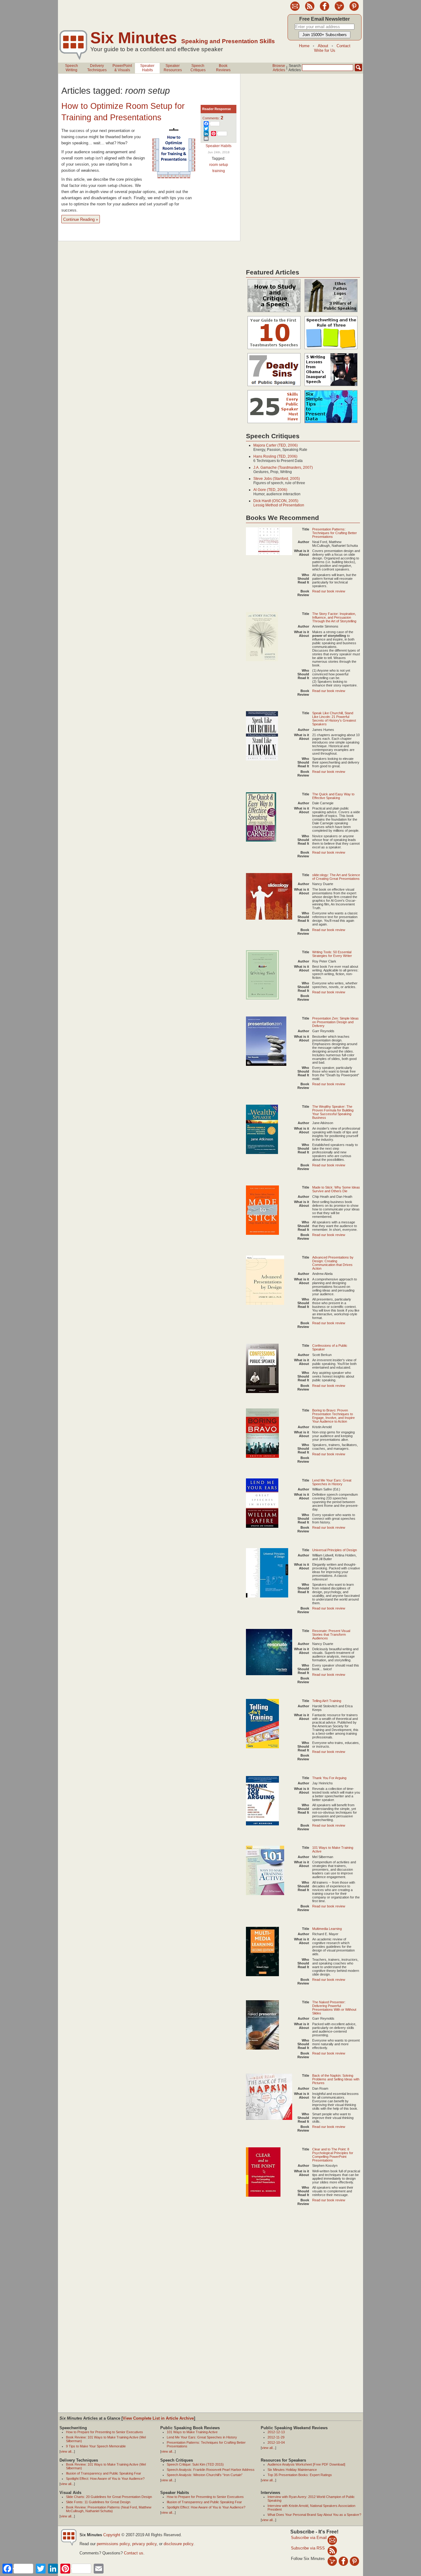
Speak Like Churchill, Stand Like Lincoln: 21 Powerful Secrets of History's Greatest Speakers (334, 719)
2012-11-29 (276, 2437)
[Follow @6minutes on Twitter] (339, 10)
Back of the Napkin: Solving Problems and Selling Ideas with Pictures (336, 2079)
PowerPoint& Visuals (122, 68)
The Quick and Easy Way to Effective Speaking (333, 796)
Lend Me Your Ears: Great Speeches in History (332, 1482)
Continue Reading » (81, 219)
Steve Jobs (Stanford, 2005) (277, 479)
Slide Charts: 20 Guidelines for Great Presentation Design (109, 2497)
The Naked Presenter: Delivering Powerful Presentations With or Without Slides (334, 2008)
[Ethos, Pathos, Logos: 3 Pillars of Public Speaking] (331, 312)
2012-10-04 (276, 2442)
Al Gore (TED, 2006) (270, 490)
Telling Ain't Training (327, 1701)
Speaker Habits (219, 146)
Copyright (112, 2535)
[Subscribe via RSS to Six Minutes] (310, 10)
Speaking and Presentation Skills (228, 41)
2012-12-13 (276, 2432)
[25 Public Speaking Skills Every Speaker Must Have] (274, 423)
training (219, 171)
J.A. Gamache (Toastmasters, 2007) (283, 468)
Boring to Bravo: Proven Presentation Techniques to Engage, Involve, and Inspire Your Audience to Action (333, 1416)
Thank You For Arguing (329, 1778)
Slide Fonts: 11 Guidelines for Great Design (98, 2502)
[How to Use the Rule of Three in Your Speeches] (331, 349)
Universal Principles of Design (335, 1550)
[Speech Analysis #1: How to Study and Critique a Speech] (274, 312)
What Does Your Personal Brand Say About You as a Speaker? (314, 2515)
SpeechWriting (72, 68)
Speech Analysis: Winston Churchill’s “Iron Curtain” (205, 2475)
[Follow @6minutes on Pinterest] (354, 10)
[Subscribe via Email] (332, 2540)
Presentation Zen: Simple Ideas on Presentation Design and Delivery (335, 1022)
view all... (67, 2451)
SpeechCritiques (198, 68)
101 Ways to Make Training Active (192, 2432)
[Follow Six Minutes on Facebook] (325, 10)
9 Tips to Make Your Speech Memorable (96, 2446)
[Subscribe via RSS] (332, 2550)
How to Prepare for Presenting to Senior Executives (104, 2432)
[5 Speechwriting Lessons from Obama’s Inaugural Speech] (331, 386)
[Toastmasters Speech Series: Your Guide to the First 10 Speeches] (274, 349)
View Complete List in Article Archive (158, 2418)
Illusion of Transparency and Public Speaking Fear (104, 2473)
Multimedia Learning (327, 1929)
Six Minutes (134, 38)
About (323, 46)
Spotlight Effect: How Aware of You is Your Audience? (105, 2479)
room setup (219, 165)
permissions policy (113, 2544)
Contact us (134, 2553)
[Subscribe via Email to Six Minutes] (295, 10)
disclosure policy (178, 2544)
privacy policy (144, 2544)
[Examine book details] (269, 554)
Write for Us (325, 50)
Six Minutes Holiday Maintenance (292, 2470)
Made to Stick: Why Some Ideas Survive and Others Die (336, 1189)
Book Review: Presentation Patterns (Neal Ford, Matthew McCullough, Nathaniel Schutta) (109, 2509)
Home (304, 46)
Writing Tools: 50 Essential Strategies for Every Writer (332, 954)
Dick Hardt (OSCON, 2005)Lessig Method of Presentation (279, 503)
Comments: (213, 118)
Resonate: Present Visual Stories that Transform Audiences (331, 1634)
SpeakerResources (173, 68)
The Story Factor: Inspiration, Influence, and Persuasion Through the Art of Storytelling (334, 617)
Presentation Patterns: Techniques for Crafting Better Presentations (335, 533)
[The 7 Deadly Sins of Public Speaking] (274, 386)
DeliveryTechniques (97, 68)
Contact (343, 46)
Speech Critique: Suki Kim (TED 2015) (195, 2464)
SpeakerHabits (147, 68)
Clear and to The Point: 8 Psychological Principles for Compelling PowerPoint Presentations (333, 2155)
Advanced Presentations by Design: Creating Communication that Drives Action (333, 1263)
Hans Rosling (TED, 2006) (275, 456)
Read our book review (329, 591)
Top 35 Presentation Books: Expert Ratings (300, 2475)
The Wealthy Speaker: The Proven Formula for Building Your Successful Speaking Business (333, 1112)
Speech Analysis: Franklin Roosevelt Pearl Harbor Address (211, 2470)
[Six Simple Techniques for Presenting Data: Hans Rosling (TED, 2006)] (331, 423)
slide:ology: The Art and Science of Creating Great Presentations (336, 877)
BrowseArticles (279, 68)
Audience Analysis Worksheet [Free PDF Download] (306, 2464)
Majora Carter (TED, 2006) (276, 445)
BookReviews (223, 68)
